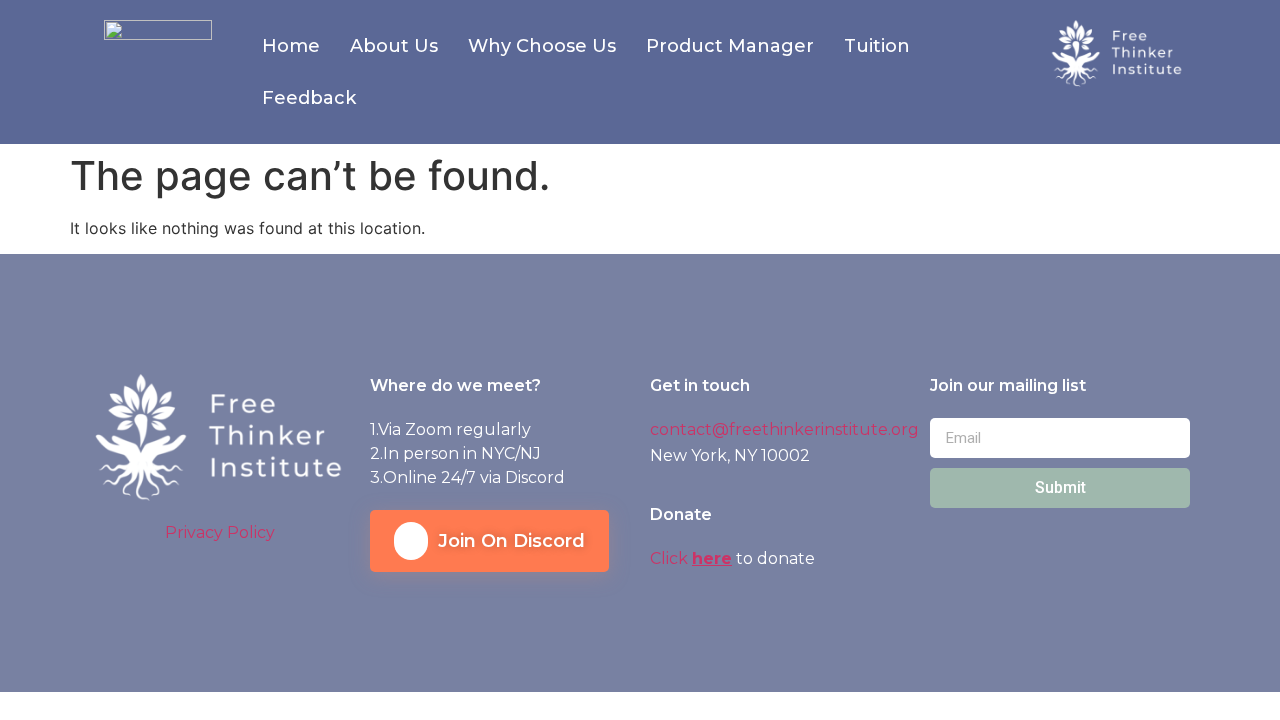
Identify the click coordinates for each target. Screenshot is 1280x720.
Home (291, 46)
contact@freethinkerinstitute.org (784, 429)
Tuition (877, 46)
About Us (394, 46)
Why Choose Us (542, 46)
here (712, 558)
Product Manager (730, 46)
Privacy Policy (220, 532)
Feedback (309, 98)
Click (671, 558)
